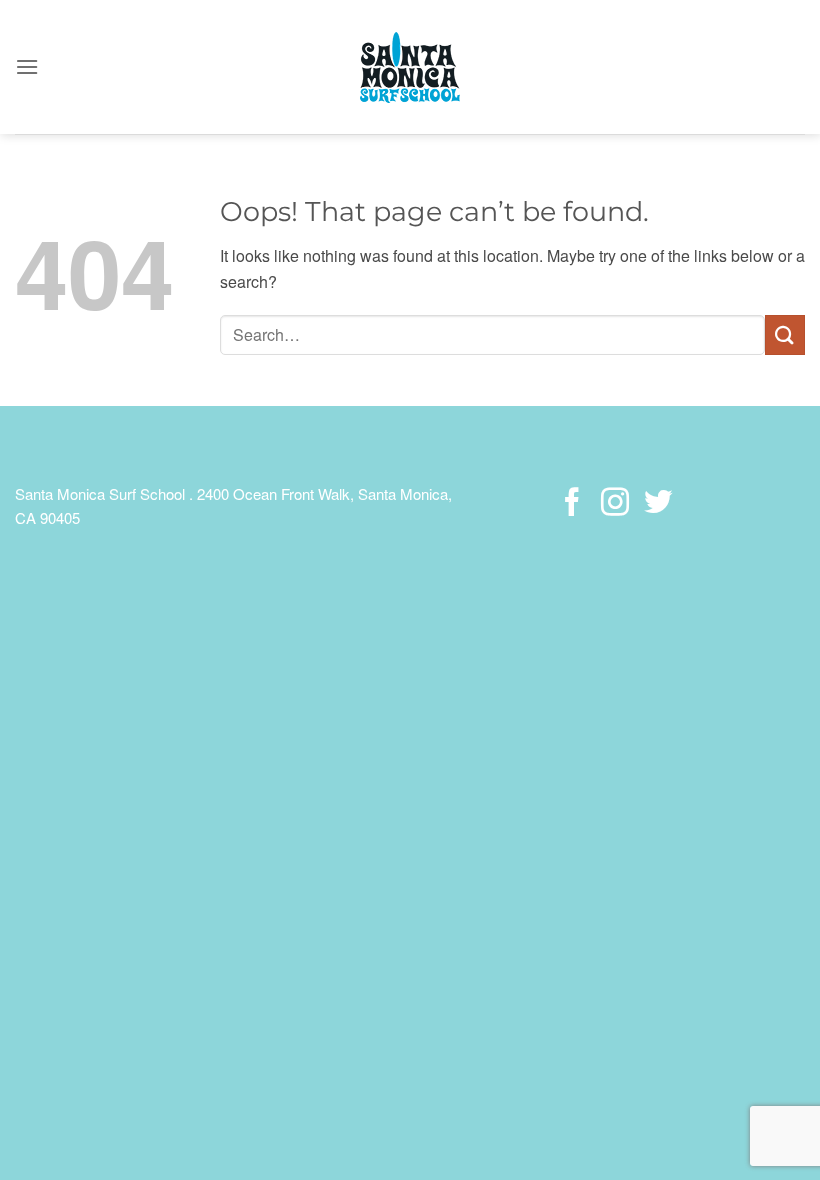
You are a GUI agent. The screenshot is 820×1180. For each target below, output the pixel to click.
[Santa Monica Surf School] (410, 67)
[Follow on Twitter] (657, 504)
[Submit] (785, 334)
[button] (27, 66)
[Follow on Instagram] (615, 504)
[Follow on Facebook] (572, 504)
